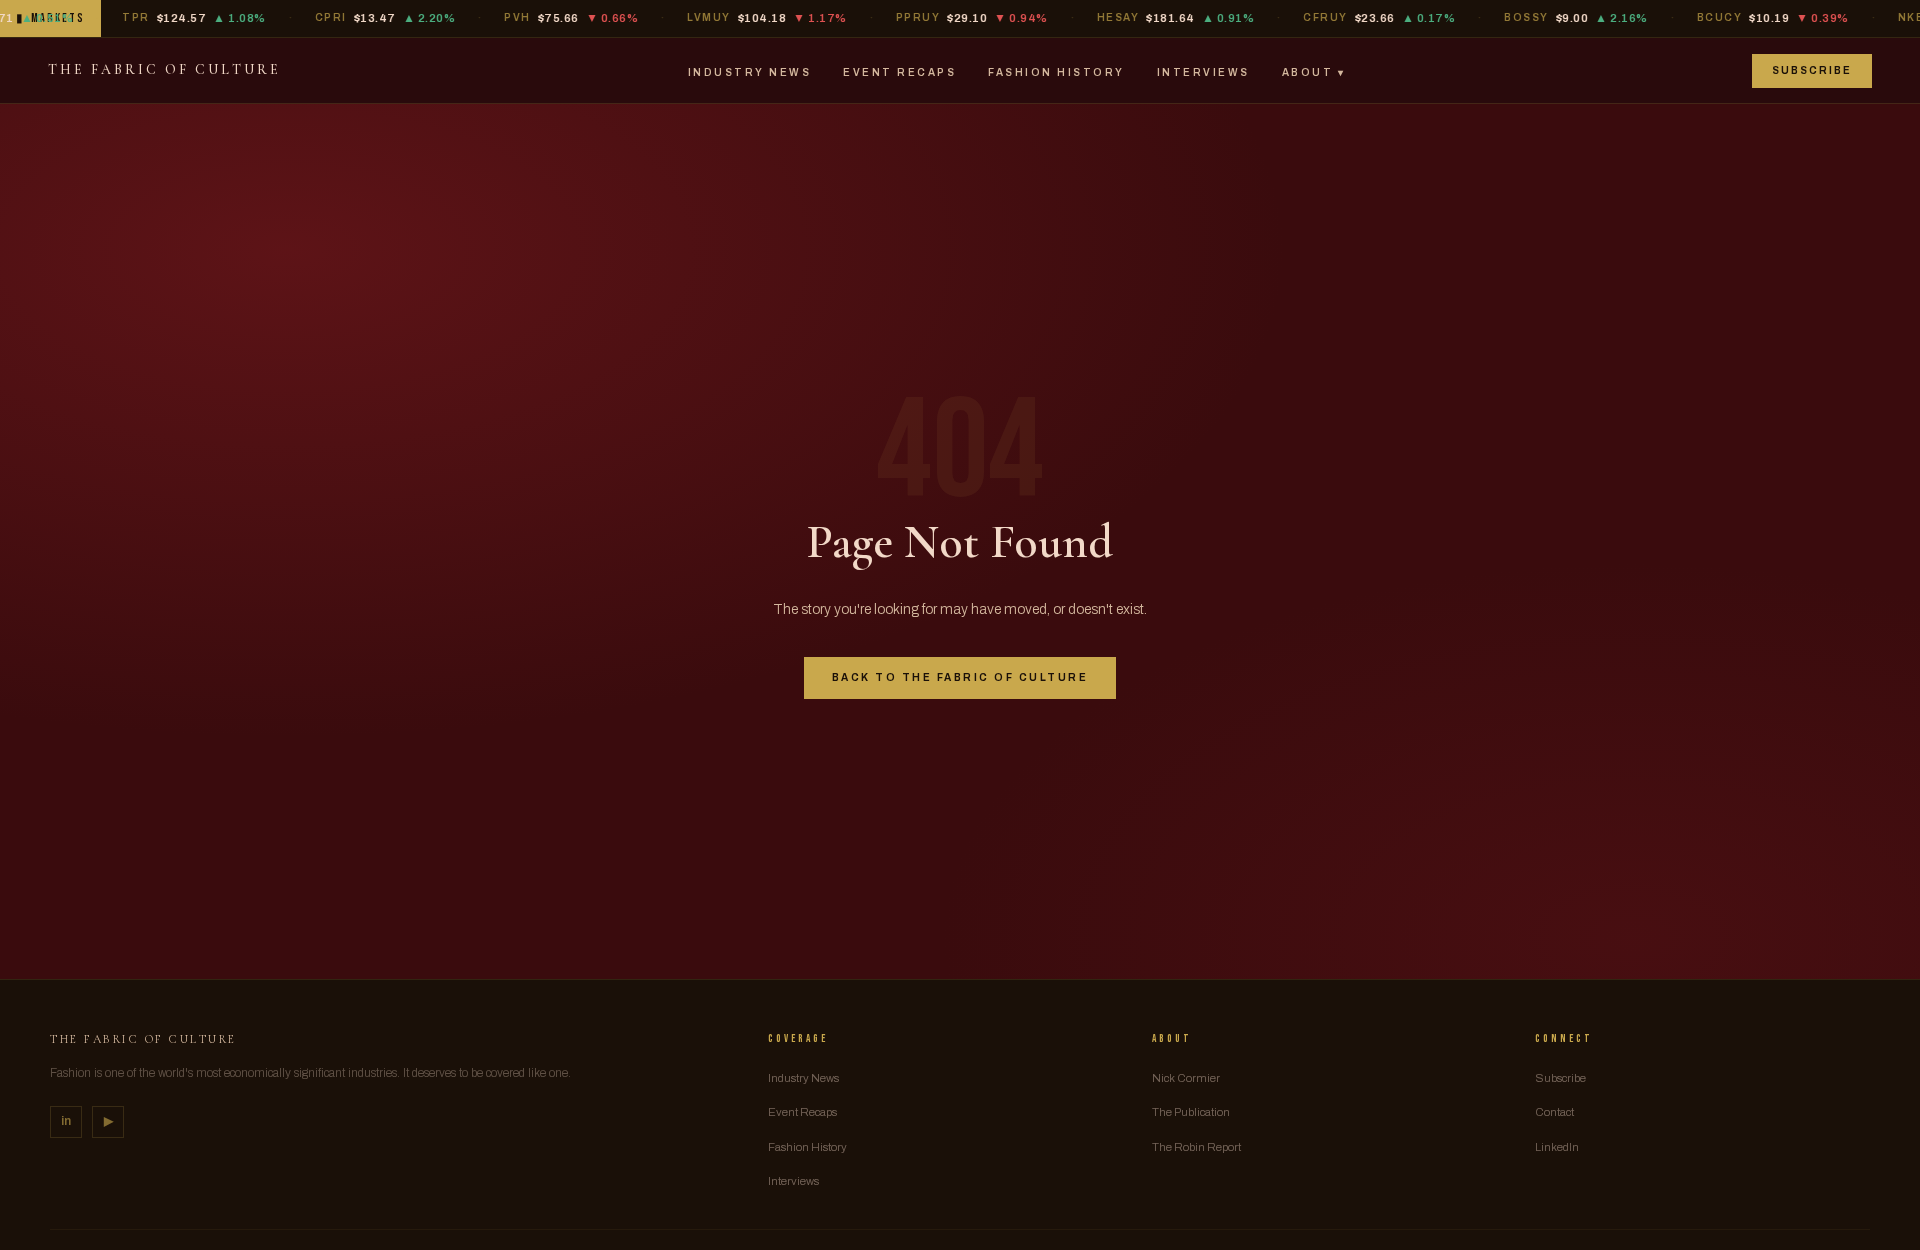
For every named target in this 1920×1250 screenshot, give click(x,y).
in (66, 1121)
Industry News (750, 72)
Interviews (1203, 72)
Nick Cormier (1186, 1078)
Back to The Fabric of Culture (960, 677)
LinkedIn (1557, 1147)
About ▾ (1314, 72)
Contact (1554, 1112)
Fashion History (1056, 72)
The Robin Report (1196, 1147)
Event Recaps (899, 72)
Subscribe (1812, 70)
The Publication (1191, 1112)
